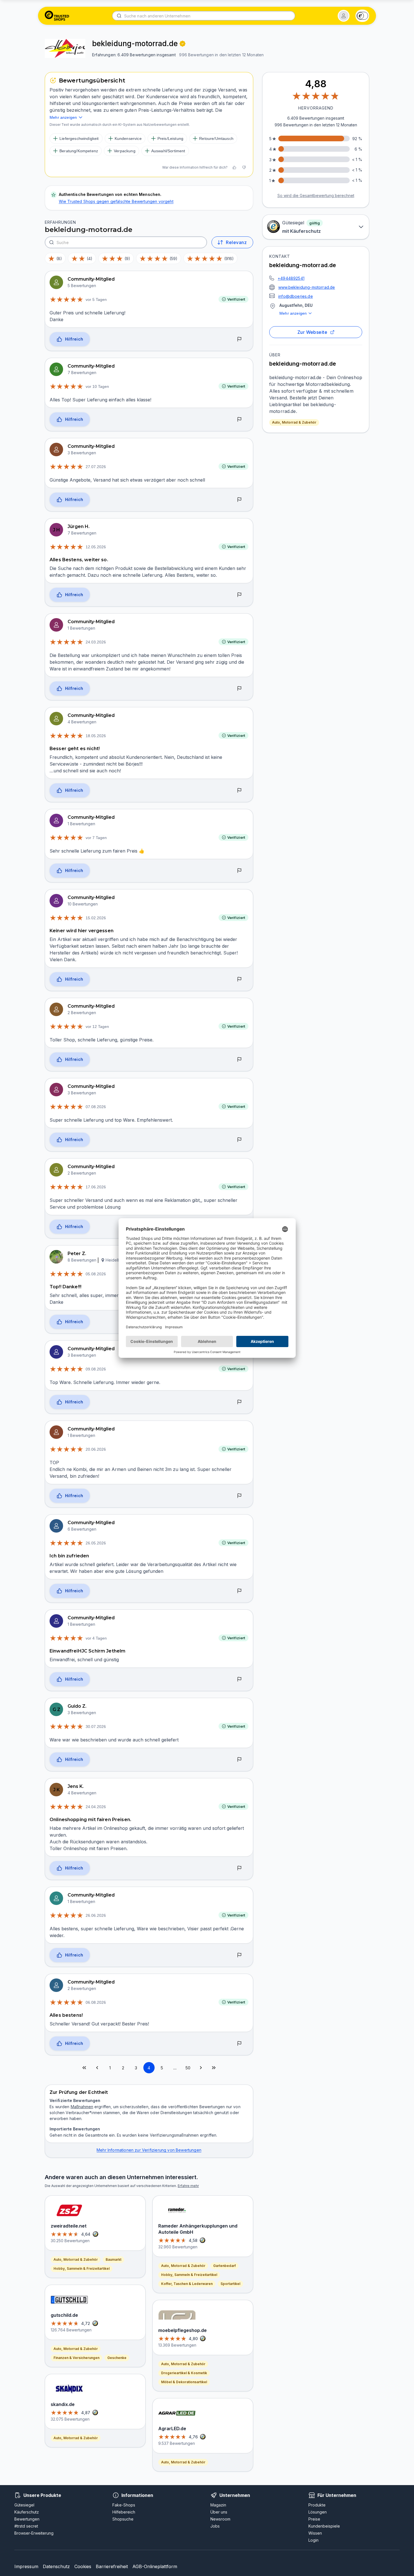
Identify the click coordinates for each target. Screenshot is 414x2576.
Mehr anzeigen (293, 313)
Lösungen (318, 2512)
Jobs (215, 2526)
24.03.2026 (96, 642)
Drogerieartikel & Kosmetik (184, 2373)
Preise (314, 2519)
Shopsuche (123, 2519)
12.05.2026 (96, 547)
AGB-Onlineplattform (155, 2566)
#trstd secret (26, 2526)
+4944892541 (291, 278)
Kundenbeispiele (324, 2526)
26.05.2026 (96, 1543)
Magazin (218, 2505)
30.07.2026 (96, 1727)
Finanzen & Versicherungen (76, 2358)
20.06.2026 (96, 1449)
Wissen (315, 2533)
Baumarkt (113, 2259)
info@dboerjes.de (296, 296)
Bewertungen (27, 2519)
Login (313, 2540)
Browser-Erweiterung (34, 2533)
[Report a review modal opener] (239, 339)
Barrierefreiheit (112, 2566)
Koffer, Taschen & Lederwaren (187, 2284)
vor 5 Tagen (96, 299)
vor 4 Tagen (96, 1638)
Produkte (317, 2505)
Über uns (219, 2512)
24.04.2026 (96, 1807)
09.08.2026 (96, 1369)
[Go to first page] (84, 2068)
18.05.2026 (96, 736)
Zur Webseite (312, 332)
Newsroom (220, 2519)
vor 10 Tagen (97, 386)
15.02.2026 (96, 918)
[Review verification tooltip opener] (182, 44)
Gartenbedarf (224, 2266)
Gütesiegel (24, 2505)
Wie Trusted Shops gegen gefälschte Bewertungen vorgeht (116, 201)
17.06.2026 (96, 1187)
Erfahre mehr (188, 2186)
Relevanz (236, 242)
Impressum (26, 2566)
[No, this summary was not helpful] (244, 167)
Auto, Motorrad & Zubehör (294, 422)
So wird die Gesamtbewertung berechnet (316, 195)
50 (188, 2068)
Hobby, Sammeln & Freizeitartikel (82, 2268)
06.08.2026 (96, 2002)
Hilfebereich (124, 2512)
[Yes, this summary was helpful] (234, 167)
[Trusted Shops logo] (57, 16)
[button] (344, 16)
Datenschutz (56, 2566)
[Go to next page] (201, 2068)
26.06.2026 (96, 1915)
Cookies (83, 2566)
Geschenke (117, 2358)
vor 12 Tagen (97, 1027)
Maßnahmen (82, 2107)
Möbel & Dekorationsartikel (184, 2382)
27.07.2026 (96, 467)
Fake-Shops (124, 2505)
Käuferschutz (27, 2512)
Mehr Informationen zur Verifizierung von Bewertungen (149, 2150)
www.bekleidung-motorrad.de (307, 287)
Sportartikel (230, 2284)
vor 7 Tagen (96, 838)
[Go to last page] (214, 2068)
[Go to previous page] (97, 2068)
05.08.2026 (96, 1274)
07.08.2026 (96, 1107)
